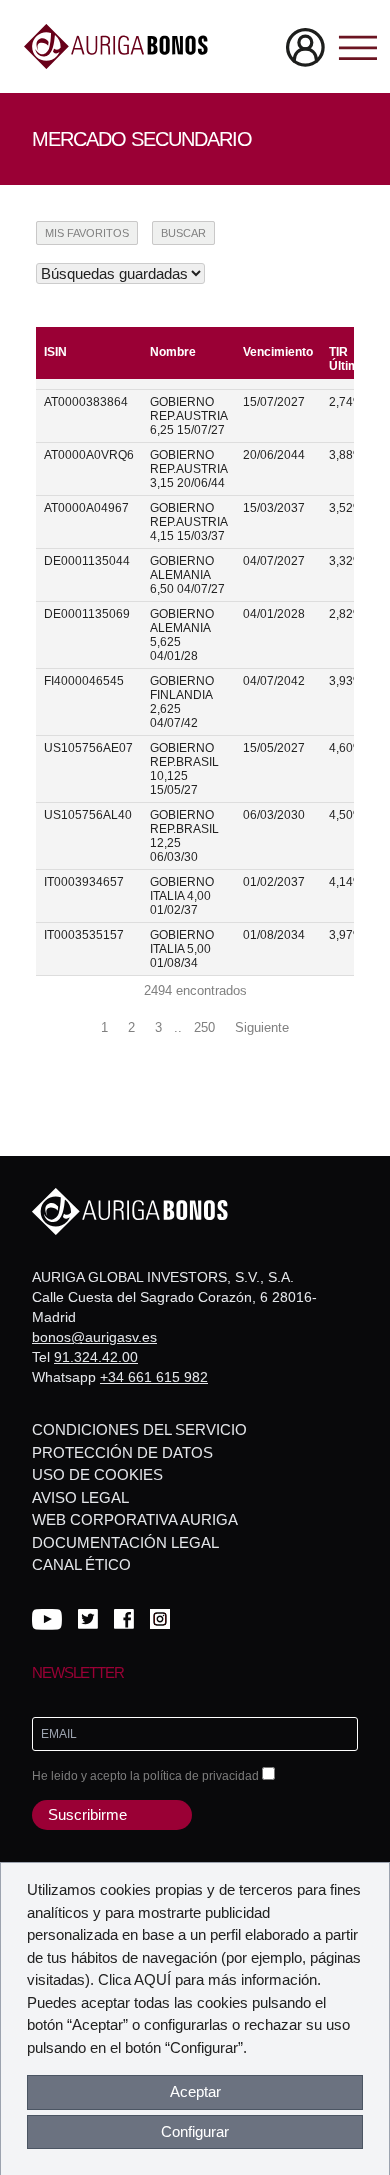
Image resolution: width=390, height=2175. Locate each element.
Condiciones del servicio (139, 1429)
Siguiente (262, 1027)
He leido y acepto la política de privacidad (147, 1776)
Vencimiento (278, 352)
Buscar (183, 233)
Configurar (195, 2131)
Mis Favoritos (87, 233)
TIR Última (347, 359)
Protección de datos (122, 1452)
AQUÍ (152, 1979)
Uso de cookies (97, 1474)
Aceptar (195, 2091)
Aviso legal (80, 1497)
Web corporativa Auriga (135, 1519)
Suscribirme (87, 1814)
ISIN (55, 352)
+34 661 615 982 (154, 1377)
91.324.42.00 (96, 1357)
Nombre (173, 352)
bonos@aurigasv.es (94, 1337)
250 (204, 1027)
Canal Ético (81, 1564)
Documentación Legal (125, 1542)
